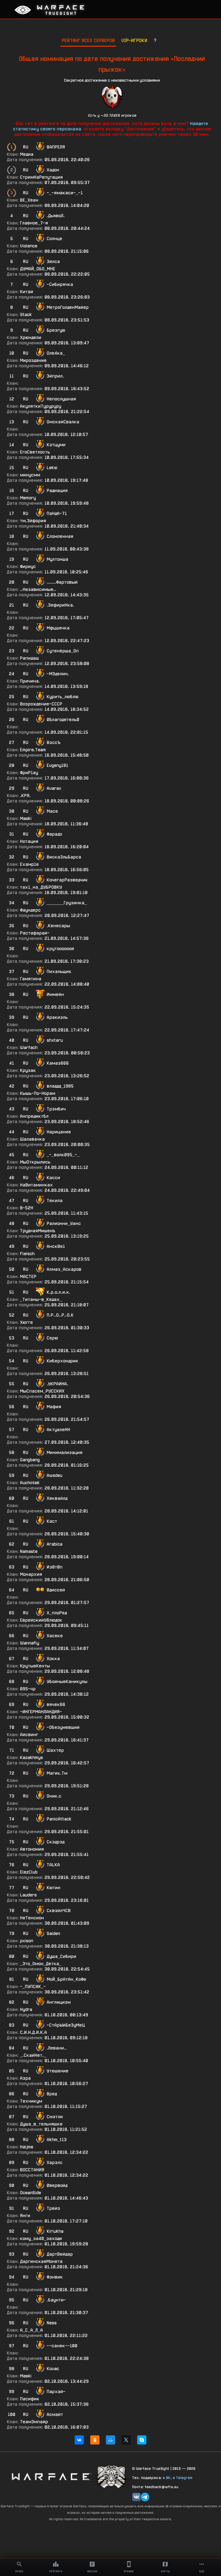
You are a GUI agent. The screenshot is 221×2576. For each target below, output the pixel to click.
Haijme (27, 2147)
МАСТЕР (28, 1277)
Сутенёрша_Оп (63, 651)
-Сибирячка (60, 284)
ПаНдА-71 (57, 513)
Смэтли (55, 2117)
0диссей (56, 1590)
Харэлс (55, 2163)
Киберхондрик (63, 1361)
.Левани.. (57, 2048)
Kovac (53, 2369)
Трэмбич (56, 1109)
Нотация (29, 841)
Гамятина (31, 979)
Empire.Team (33, 750)
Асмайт (55, 2414)
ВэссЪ (53, 742)
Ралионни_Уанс (64, 1223)
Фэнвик (55, 2277)
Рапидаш (29, 658)
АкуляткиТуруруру (41, 406)
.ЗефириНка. (60, 605)
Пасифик (30, 2399)
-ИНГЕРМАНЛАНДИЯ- (41, 1712)
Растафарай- (35, 933)
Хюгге (26, 1322)
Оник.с (54, 1796)
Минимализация (65, 1453)
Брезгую (56, 330)
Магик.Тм (57, 1773)
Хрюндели (31, 337)
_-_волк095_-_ (63, 1155)
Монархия (31, 1574)
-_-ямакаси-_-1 (65, 193)
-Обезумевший (63, 1727)
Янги (25, 2216)
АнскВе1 (56, 1246)
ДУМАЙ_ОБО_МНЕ (38, 269)
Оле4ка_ (56, 353)
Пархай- (56, 2392)
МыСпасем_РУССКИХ (42, 1391)
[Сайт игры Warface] (51, 2476)
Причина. (30, 681)
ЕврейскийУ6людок (41, 1620)
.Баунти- (56, 2300)
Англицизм (59, 2002)
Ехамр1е (29, 864)
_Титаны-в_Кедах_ (41, 1299)
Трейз (53, 2208)
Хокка (53, 1659)
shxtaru (55, 1040)
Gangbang (30, 1460)
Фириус (28, 567)
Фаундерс (30, 910)
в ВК (167, 2478)
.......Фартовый (62, 582)
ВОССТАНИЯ (32, 2170)
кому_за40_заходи (41, 2239)
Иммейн (55, 994)
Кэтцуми (56, 445)
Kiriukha (55, 2231)
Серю (52, 1338)
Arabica (54, 1544)
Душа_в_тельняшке (41, 2124)
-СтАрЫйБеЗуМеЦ (66, 2025)
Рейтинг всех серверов (88, 40)
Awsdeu (54, 1475)
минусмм (30, 475)
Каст (52, 1521)
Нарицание (59, 1132)
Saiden (53, 1933)
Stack (26, 315)
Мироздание (33, 360)
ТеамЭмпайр (34, 2422)
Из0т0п (55, 1567)
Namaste (29, 1551)
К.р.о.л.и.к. (58, 1292)
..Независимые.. (38, 589)
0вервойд (57, 2185)
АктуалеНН (58, 1430)
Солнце (54, 239)
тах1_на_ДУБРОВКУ (41, 887)
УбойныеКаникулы (67, 1682)
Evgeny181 (57, 765)
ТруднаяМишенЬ (38, 1231)
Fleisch (27, 1254)
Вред (52, 2094)
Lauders (28, 1895)
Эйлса (53, 262)
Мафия (54, 1407)
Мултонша (57, 559)
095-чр (28, 1689)
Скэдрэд (56, 1842)
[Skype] (142, 2440)
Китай (27, 292)
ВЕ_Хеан (29, 200)
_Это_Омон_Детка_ (41, 1964)
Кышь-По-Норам (38, 1093)
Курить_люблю (63, 697)
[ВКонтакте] (79, 2440)
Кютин (53, 1888)
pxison (27, 1941)
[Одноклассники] (95, 2440)
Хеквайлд (57, 1498)
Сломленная (60, 536)
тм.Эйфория (33, 521)
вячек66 (56, 1704)
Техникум (31, 2101)
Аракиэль (57, 1017)
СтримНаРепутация (41, 177)
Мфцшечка (58, 628)
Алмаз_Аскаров (64, 1269)
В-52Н (27, 1208)
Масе (52, 811)
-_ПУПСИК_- (33, 1987)
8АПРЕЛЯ (56, 147)
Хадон (53, 170)
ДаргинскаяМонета (41, 2261)
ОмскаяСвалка (63, 422)
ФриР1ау (29, 773)
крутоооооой (60, 949)
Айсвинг (29, 1735)
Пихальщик (59, 972)
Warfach (29, 1048)
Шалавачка (32, 1139)
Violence (29, 246)
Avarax (54, 788)
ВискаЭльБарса (64, 857)
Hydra (26, 2009)
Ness (52, 2323)
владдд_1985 (60, 1086)
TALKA (53, 1865)
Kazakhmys (31, 1758)
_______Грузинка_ (67, 903)
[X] (126, 2440)
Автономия (32, 1849)
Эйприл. (55, 376)
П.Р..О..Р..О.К (60, 1315)
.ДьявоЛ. (56, 216)
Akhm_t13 (57, 2140)
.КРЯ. (25, 796)
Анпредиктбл (34, 1116)
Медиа (27, 154)
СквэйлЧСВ (59, 1911)
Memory (28, 498)
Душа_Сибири (61, 1956)
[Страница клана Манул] (112, 2476)
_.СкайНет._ (33, 2055)
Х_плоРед (57, 1613)
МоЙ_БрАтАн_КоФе (66, 1979)
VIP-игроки (134, 40)
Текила (55, 1201)
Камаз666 (58, 1063)
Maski (26, 818)
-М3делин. (58, 674)
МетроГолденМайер (68, 307)
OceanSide (30, 2193)
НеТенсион (32, 1918)
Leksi (52, 468)
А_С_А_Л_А (31, 2330)
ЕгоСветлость (35, 452)
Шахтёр (55, 1750)
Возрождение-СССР (41, 704)
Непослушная (61, 399)
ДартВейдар (60, 2254)
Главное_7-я (34, 223)
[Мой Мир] (110, 2440)
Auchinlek (30, 1483)
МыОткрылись (35, 1162)
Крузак (28, 1070)
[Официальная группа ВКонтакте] (136, 2497)
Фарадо (54, 834)
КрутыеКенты (35, 1666)
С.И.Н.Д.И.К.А (33, 2032)
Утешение (58, 2071)
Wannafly (30, 1643)
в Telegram (183, 2478)
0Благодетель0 (63, 720)
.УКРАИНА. (57, 1384)
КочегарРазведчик (67, 880)
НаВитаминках (36, 1185)
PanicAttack (59, 1819)
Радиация (57, 491)
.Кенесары (58, 926)
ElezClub (29, 1872)
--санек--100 (62, 2346)
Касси (53, 1178)
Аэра (25, 2078)
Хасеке (55, 1636)
